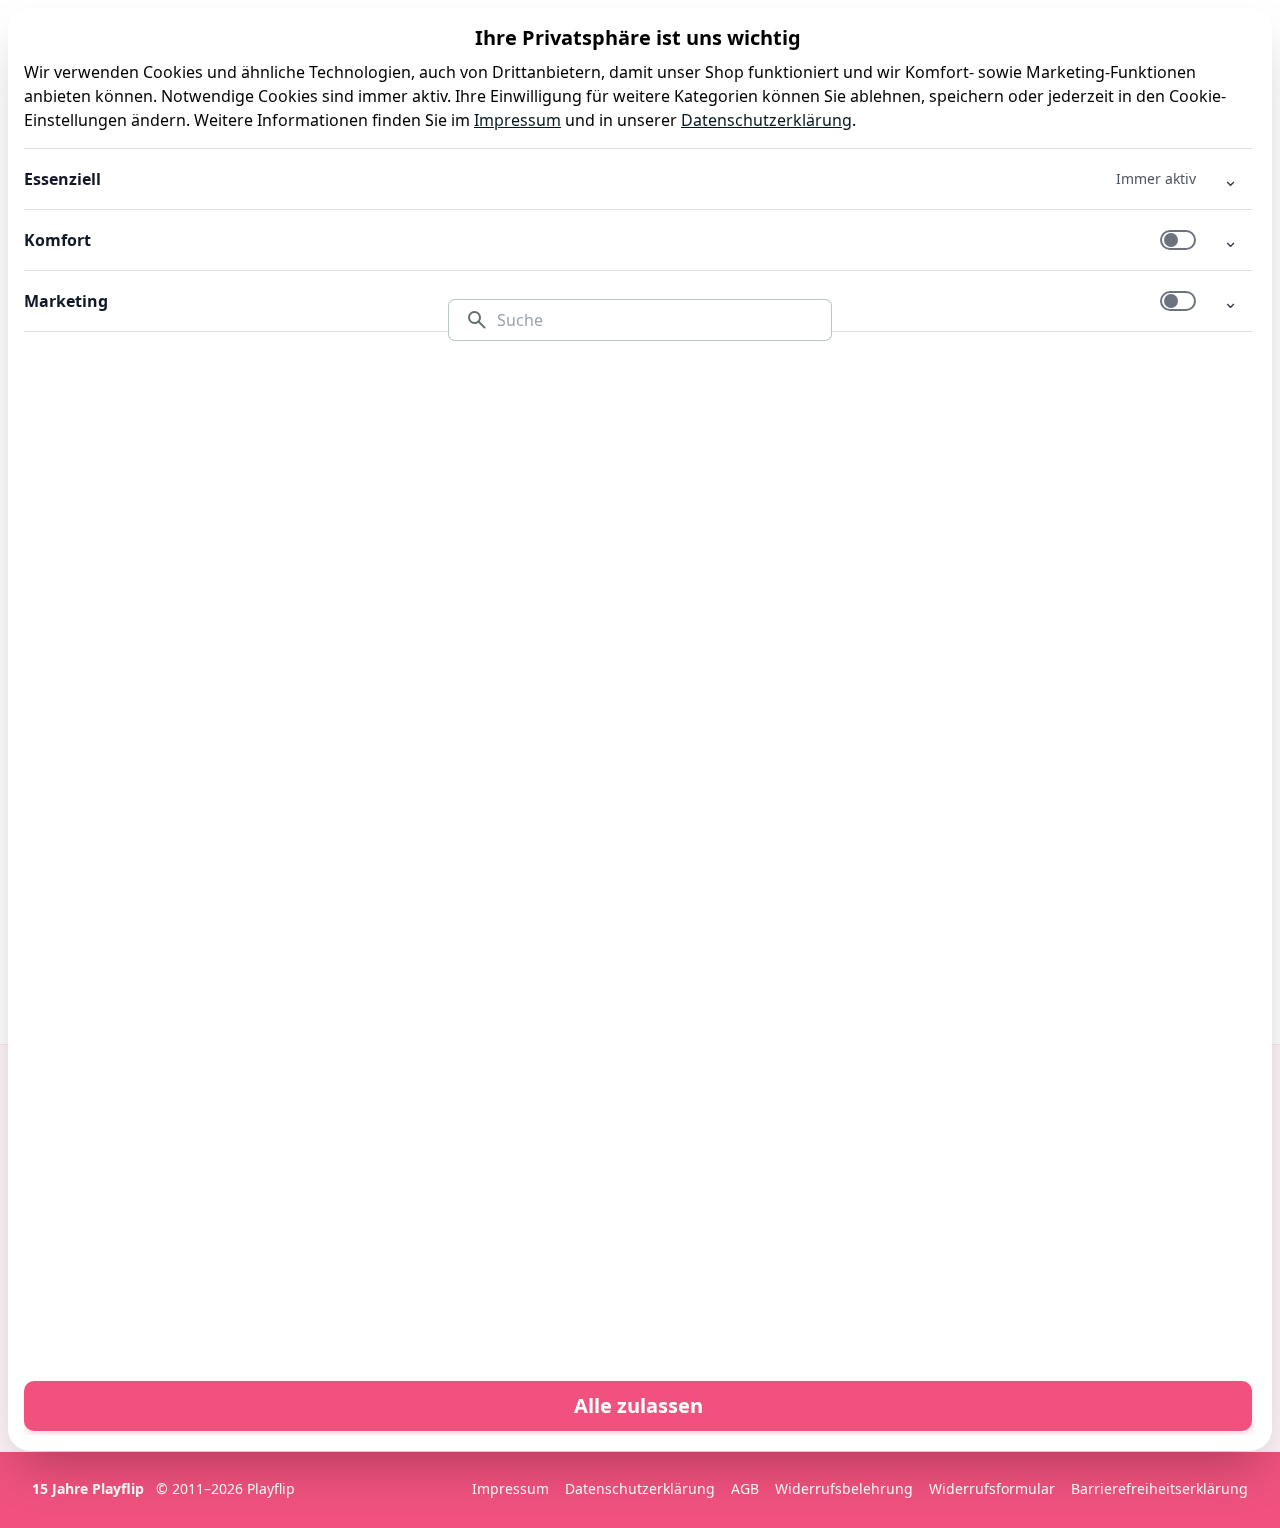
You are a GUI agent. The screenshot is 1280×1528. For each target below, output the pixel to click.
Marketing (66, 301)
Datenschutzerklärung (766, 120)
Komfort (57, 240)
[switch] (1178, 240)
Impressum (517, 120)
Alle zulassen (638, 1405)
